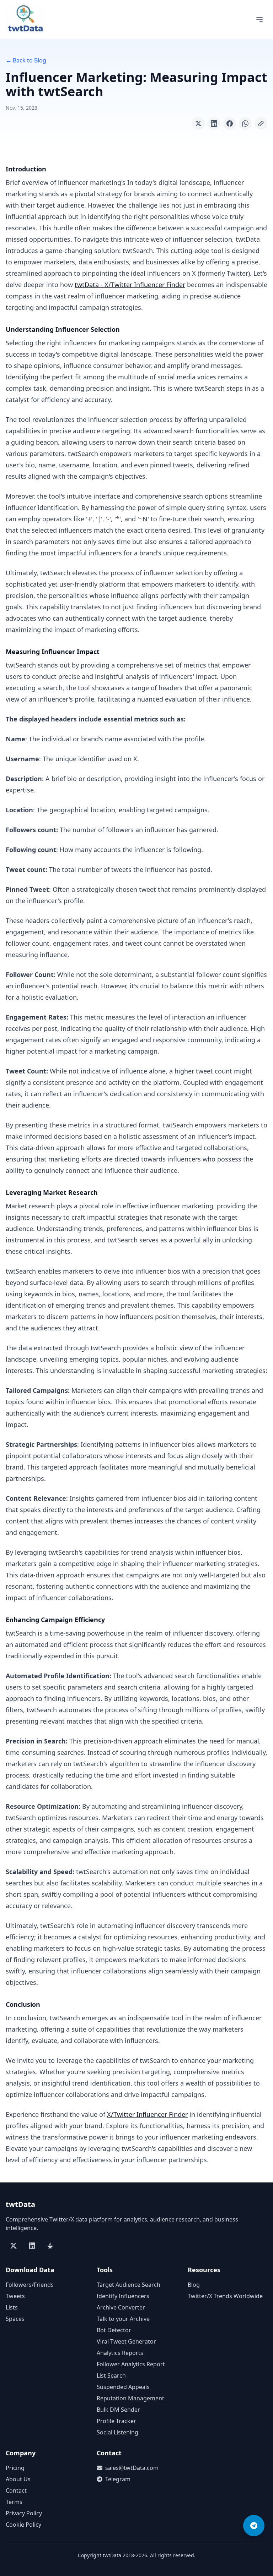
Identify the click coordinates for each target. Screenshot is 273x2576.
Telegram (118, 2479)
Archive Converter (121, 2307)
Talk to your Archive (123, 2319)
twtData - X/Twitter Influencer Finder (130, 285)
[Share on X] (198, 123)
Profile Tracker (116, 2421)
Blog (194, 2285)
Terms (14, 2502)
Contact (16, 2490)
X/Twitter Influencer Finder (147, 2114)
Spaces (15, 2319)
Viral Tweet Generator (126, 2341)
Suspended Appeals (123, 2387)
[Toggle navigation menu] (259, 20)
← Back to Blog (26, 60)
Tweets (15, 2296)
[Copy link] (261, 123)
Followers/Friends (30, 2285)
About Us (18, 2479)
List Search (111, 2375)
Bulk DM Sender (118, 2410)
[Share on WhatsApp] (245, 123)
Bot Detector (114, 2330)
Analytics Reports (120, 2353)
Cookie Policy (23, 2525)
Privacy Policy (24, 2513)
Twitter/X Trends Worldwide (225, 2296)
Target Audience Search (129, 2285)
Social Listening (117, 2432)
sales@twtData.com (132, 2468)
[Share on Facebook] (230, 123)
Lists (12, 2307)
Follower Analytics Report (131, 2364)
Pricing (15, 2468)
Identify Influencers (123, 2296)
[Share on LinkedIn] (214, 123)
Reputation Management (130, 2398)
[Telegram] (254, 2526)
